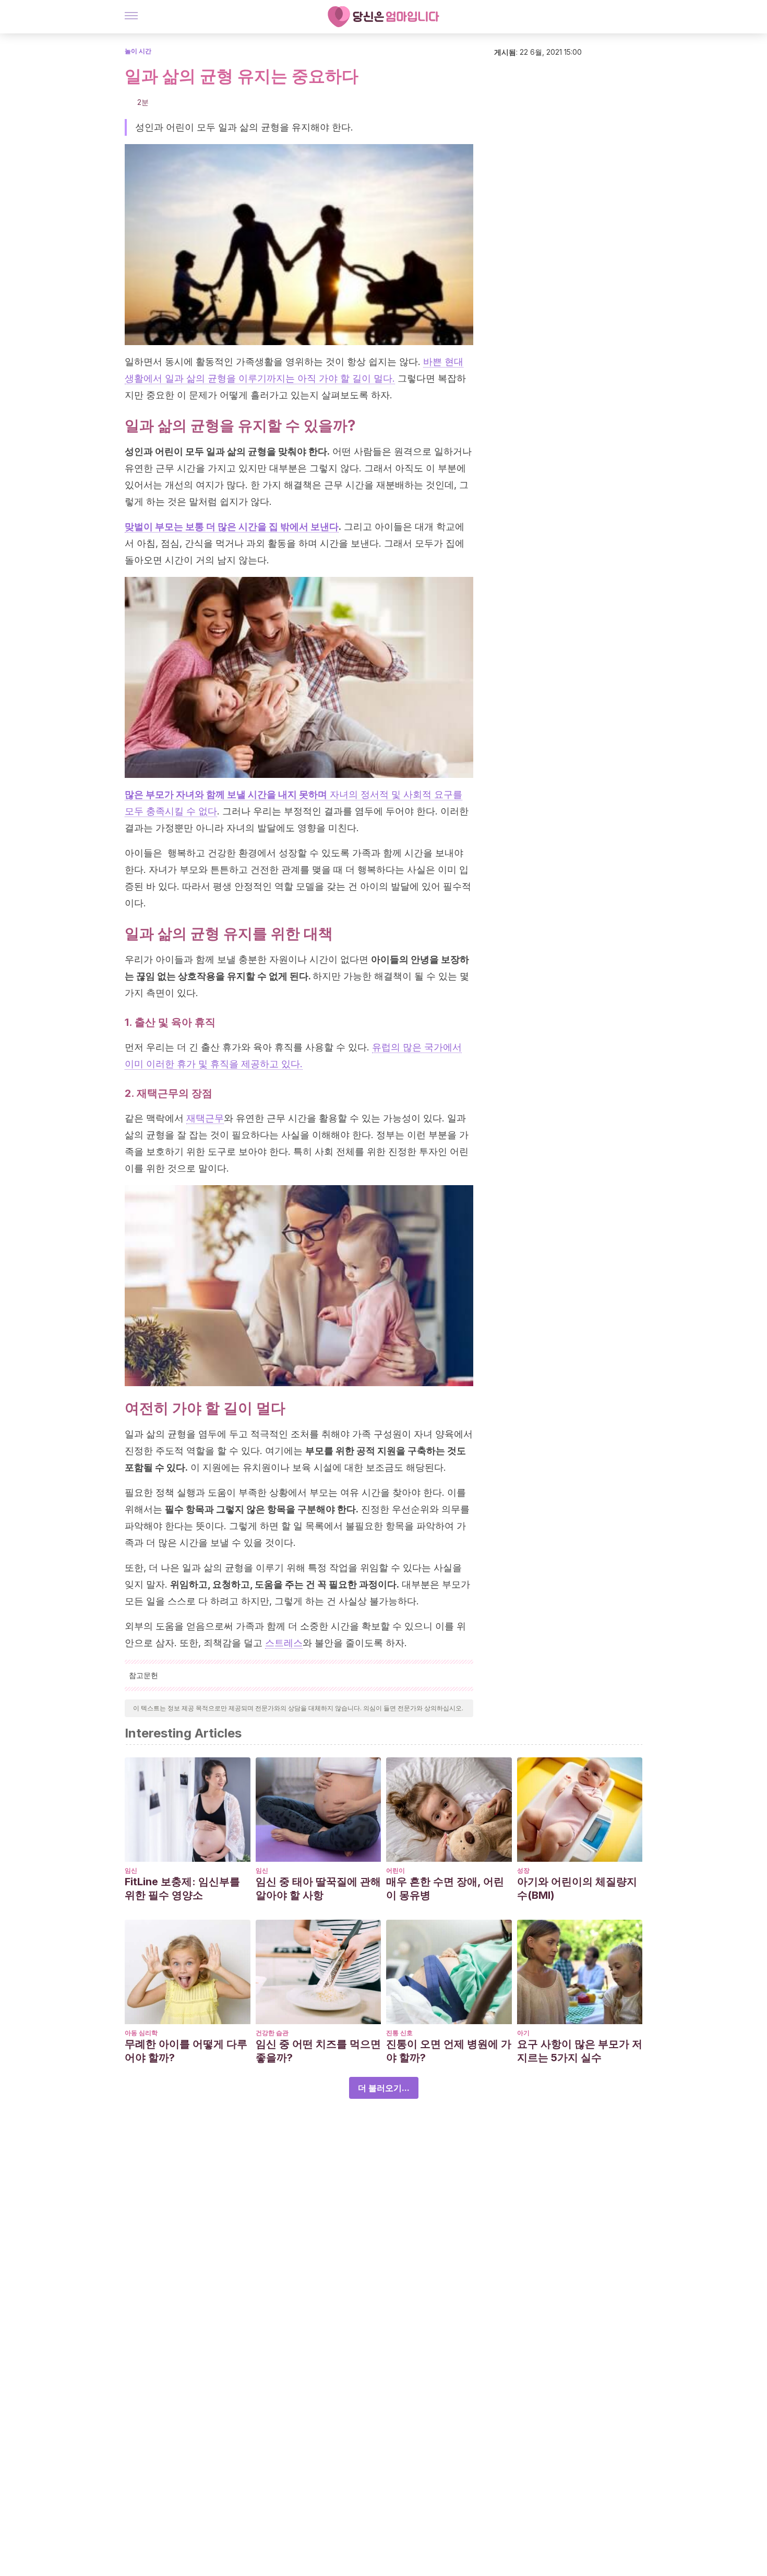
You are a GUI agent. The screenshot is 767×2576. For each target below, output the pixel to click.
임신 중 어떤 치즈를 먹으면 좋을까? (318, 2051)
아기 (523, 2033)
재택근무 (205, 1118)
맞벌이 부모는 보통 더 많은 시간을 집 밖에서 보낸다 (232, 527)
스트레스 (284, 1643)
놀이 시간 (138, 51)
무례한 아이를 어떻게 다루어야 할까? (186, 2051)
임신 (131, 1870)
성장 (523, 1870)
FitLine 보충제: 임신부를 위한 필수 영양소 (182, 1888)
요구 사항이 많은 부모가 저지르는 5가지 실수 (580, 2051)
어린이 (396, 1870)
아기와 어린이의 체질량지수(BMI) (577, 1888)
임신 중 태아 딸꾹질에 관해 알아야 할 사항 (318, 1888)
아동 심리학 (141, 2033)
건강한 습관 (272, 2033)
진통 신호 (399, 2033)
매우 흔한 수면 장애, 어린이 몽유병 (445, 1888)
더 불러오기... (384, 2088)
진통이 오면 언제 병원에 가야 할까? (449, 2051)
